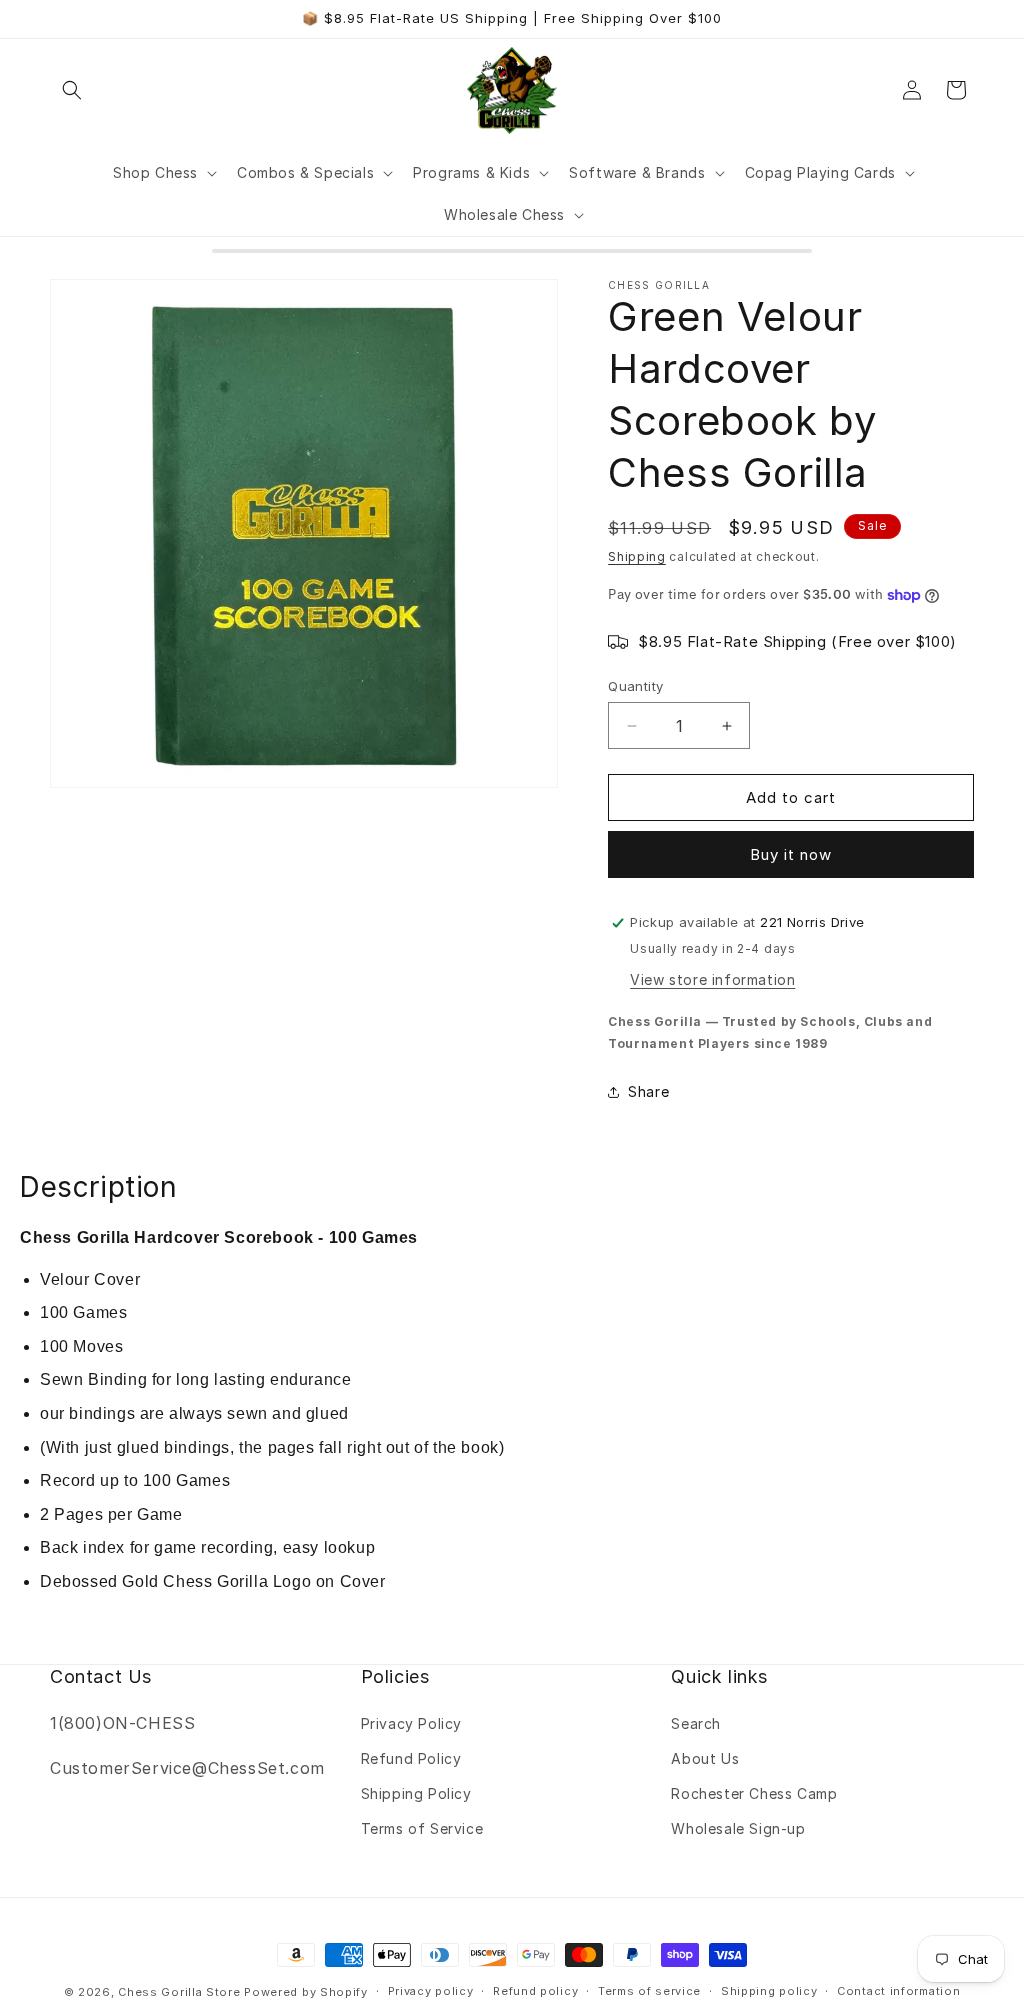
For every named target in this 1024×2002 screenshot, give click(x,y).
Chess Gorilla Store (179, 1992)
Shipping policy (769, 1991)
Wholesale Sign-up (738, 1828)
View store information (712, 979)
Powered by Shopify (306, 1992)
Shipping (637, 556)
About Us (705, 1758)
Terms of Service (422, 1828)
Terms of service (649, 1991)
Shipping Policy (416, 1793)
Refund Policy (411, 1758)
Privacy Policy (411, 1723)
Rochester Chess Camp (754, 1793)
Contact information (898, 1991)
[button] (72, 90)
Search (696, 1723)
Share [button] (648, 1091)
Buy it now (791, 854)
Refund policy (535, 1991)
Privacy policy (431, 1991)
